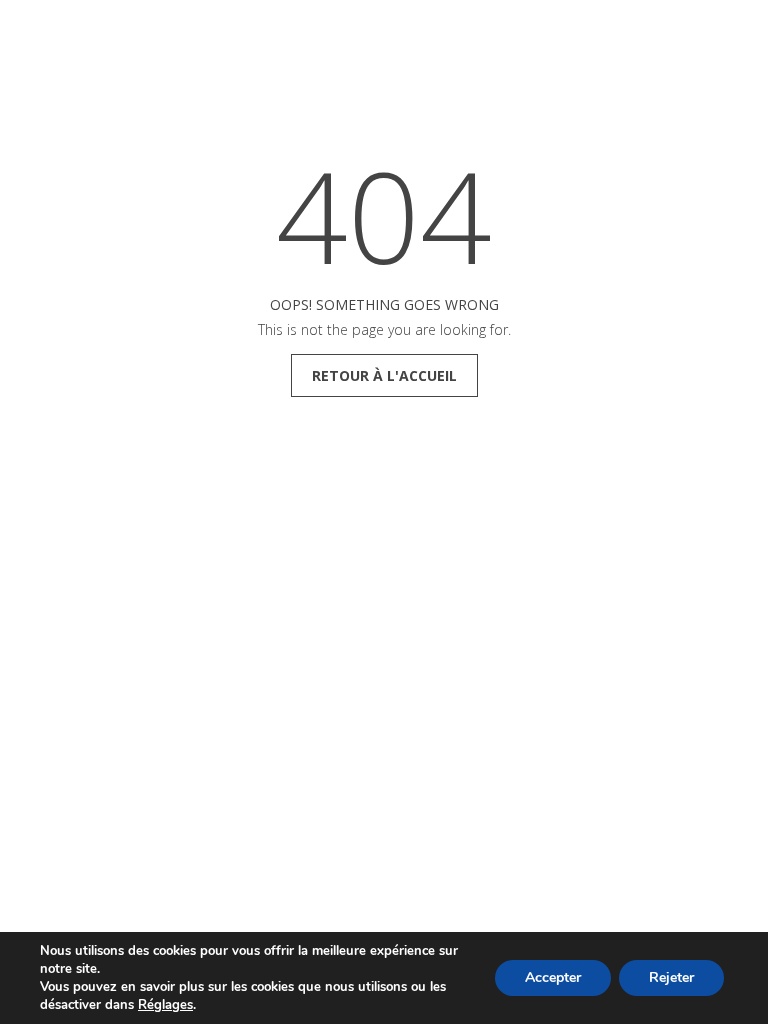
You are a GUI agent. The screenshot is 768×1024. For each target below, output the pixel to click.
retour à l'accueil (384, 375)
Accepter (553, 977)
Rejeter (671, 977)
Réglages (165, 1005)
